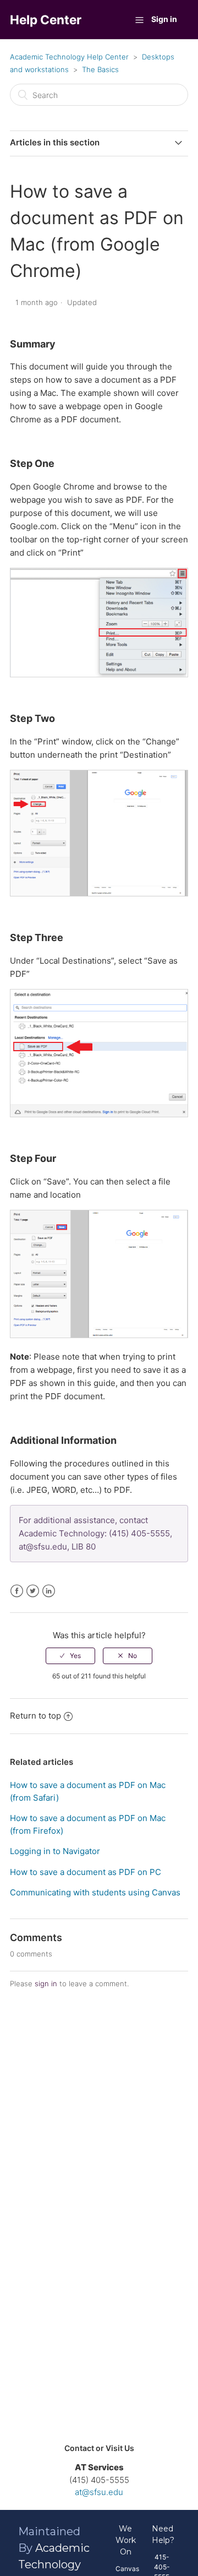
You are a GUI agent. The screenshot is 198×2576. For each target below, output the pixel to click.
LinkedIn (49, 1591)
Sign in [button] (164, 19)
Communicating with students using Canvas (95, 1892)
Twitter (33, 1591)
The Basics (100, 69)
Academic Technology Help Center (69, 57)
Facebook (17, 1591)
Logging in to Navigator (55, 1851)
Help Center (46, 20)
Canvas (127, 2569)
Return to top (35, 1716)
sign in (46, 1983)
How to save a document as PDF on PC (86, 1872)
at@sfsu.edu (99, 2492)
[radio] (70, 1656)
